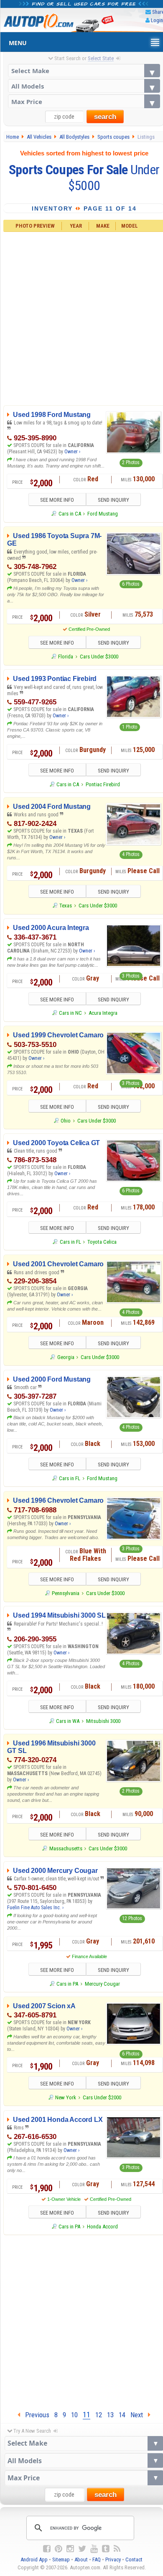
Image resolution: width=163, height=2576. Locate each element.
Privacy (113, 2559)
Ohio (66, 1121)
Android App (34, 2559)
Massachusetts (66, 1848)
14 (122, 2415)
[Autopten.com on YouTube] (94, 2549)
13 (110, 2415)
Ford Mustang (103, 514)
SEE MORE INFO (57, 500)
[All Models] (84, 86)
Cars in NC (70, 1013)
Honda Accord (102, 2227)
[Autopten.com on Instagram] (70, 2549)
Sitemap (61, 2559)
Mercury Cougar (102, 1984)
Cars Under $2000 (102, 2097)
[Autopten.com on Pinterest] (59, 2549)
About (81, 2559)
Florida (66, 657)
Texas (66, 906)
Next (139, 2415)
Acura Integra (103, 1013)
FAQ (97, 2559)
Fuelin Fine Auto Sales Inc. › (35, 1908)
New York (66, 2097)
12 (99, 2415)
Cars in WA (68, 1721)
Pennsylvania (66, 1593)
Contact (134, 2559)
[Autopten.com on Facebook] (47, 2549)
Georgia (66, 1357)
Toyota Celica (102, 1242)
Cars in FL (70, 1242)
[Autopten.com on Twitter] (82, 2549)
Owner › (72, 452)
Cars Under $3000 (99, 657)
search (105, 117)
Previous (35, 2415)
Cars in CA (70, 514)
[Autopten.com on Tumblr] (106, 2549)
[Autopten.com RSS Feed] (117, 2549)
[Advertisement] (81, 2321)
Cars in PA (67, 1984)
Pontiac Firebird (103, 784)
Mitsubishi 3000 (103, 1721)
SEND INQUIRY (113, 500)
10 (74, 2415)
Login (157, 20)
